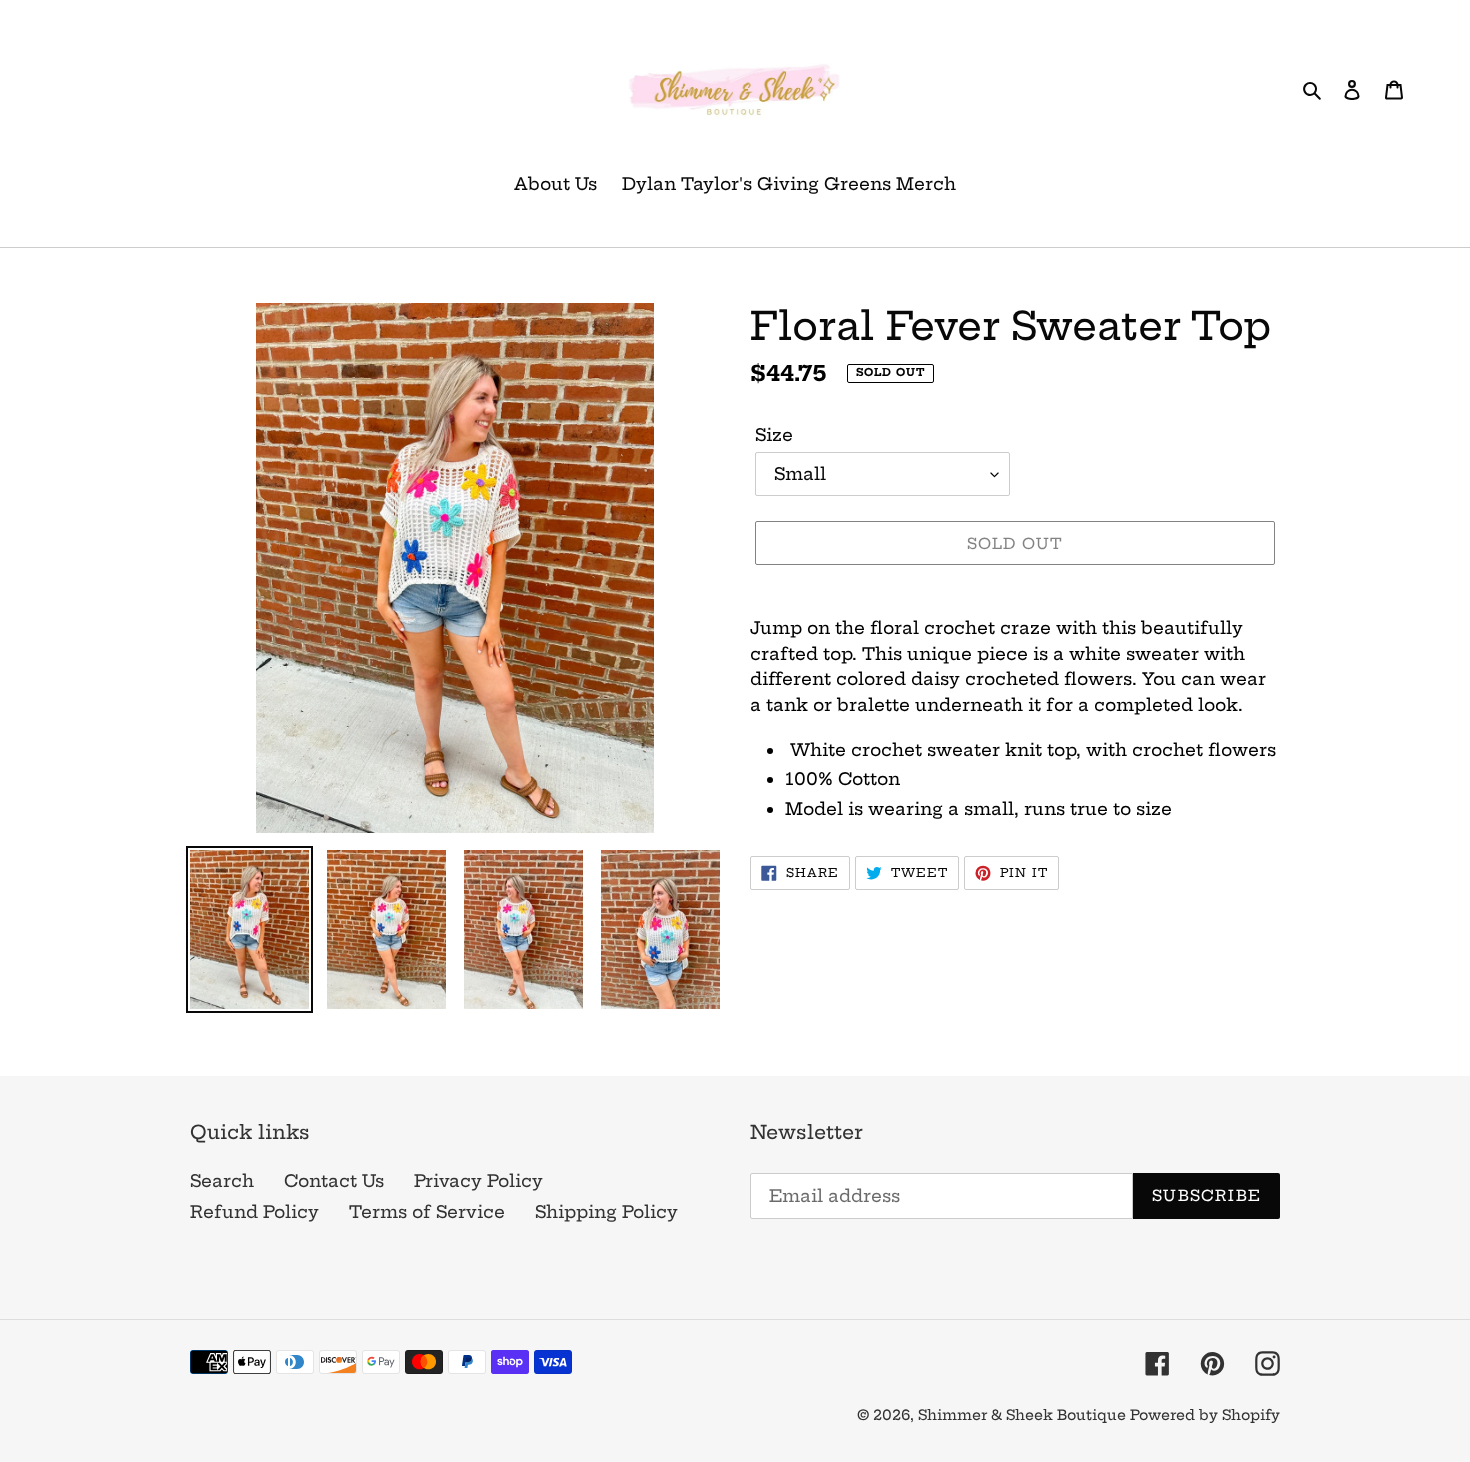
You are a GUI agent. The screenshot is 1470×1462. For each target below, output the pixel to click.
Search (222, 1180)
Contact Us (334, 1180)
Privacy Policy (478, 1180)
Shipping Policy (606, 1211)
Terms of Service (427, 1211)
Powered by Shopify (1205, 1415)
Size (774, 434)
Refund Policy (254, 1211)
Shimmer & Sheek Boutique (1024, 1415)
